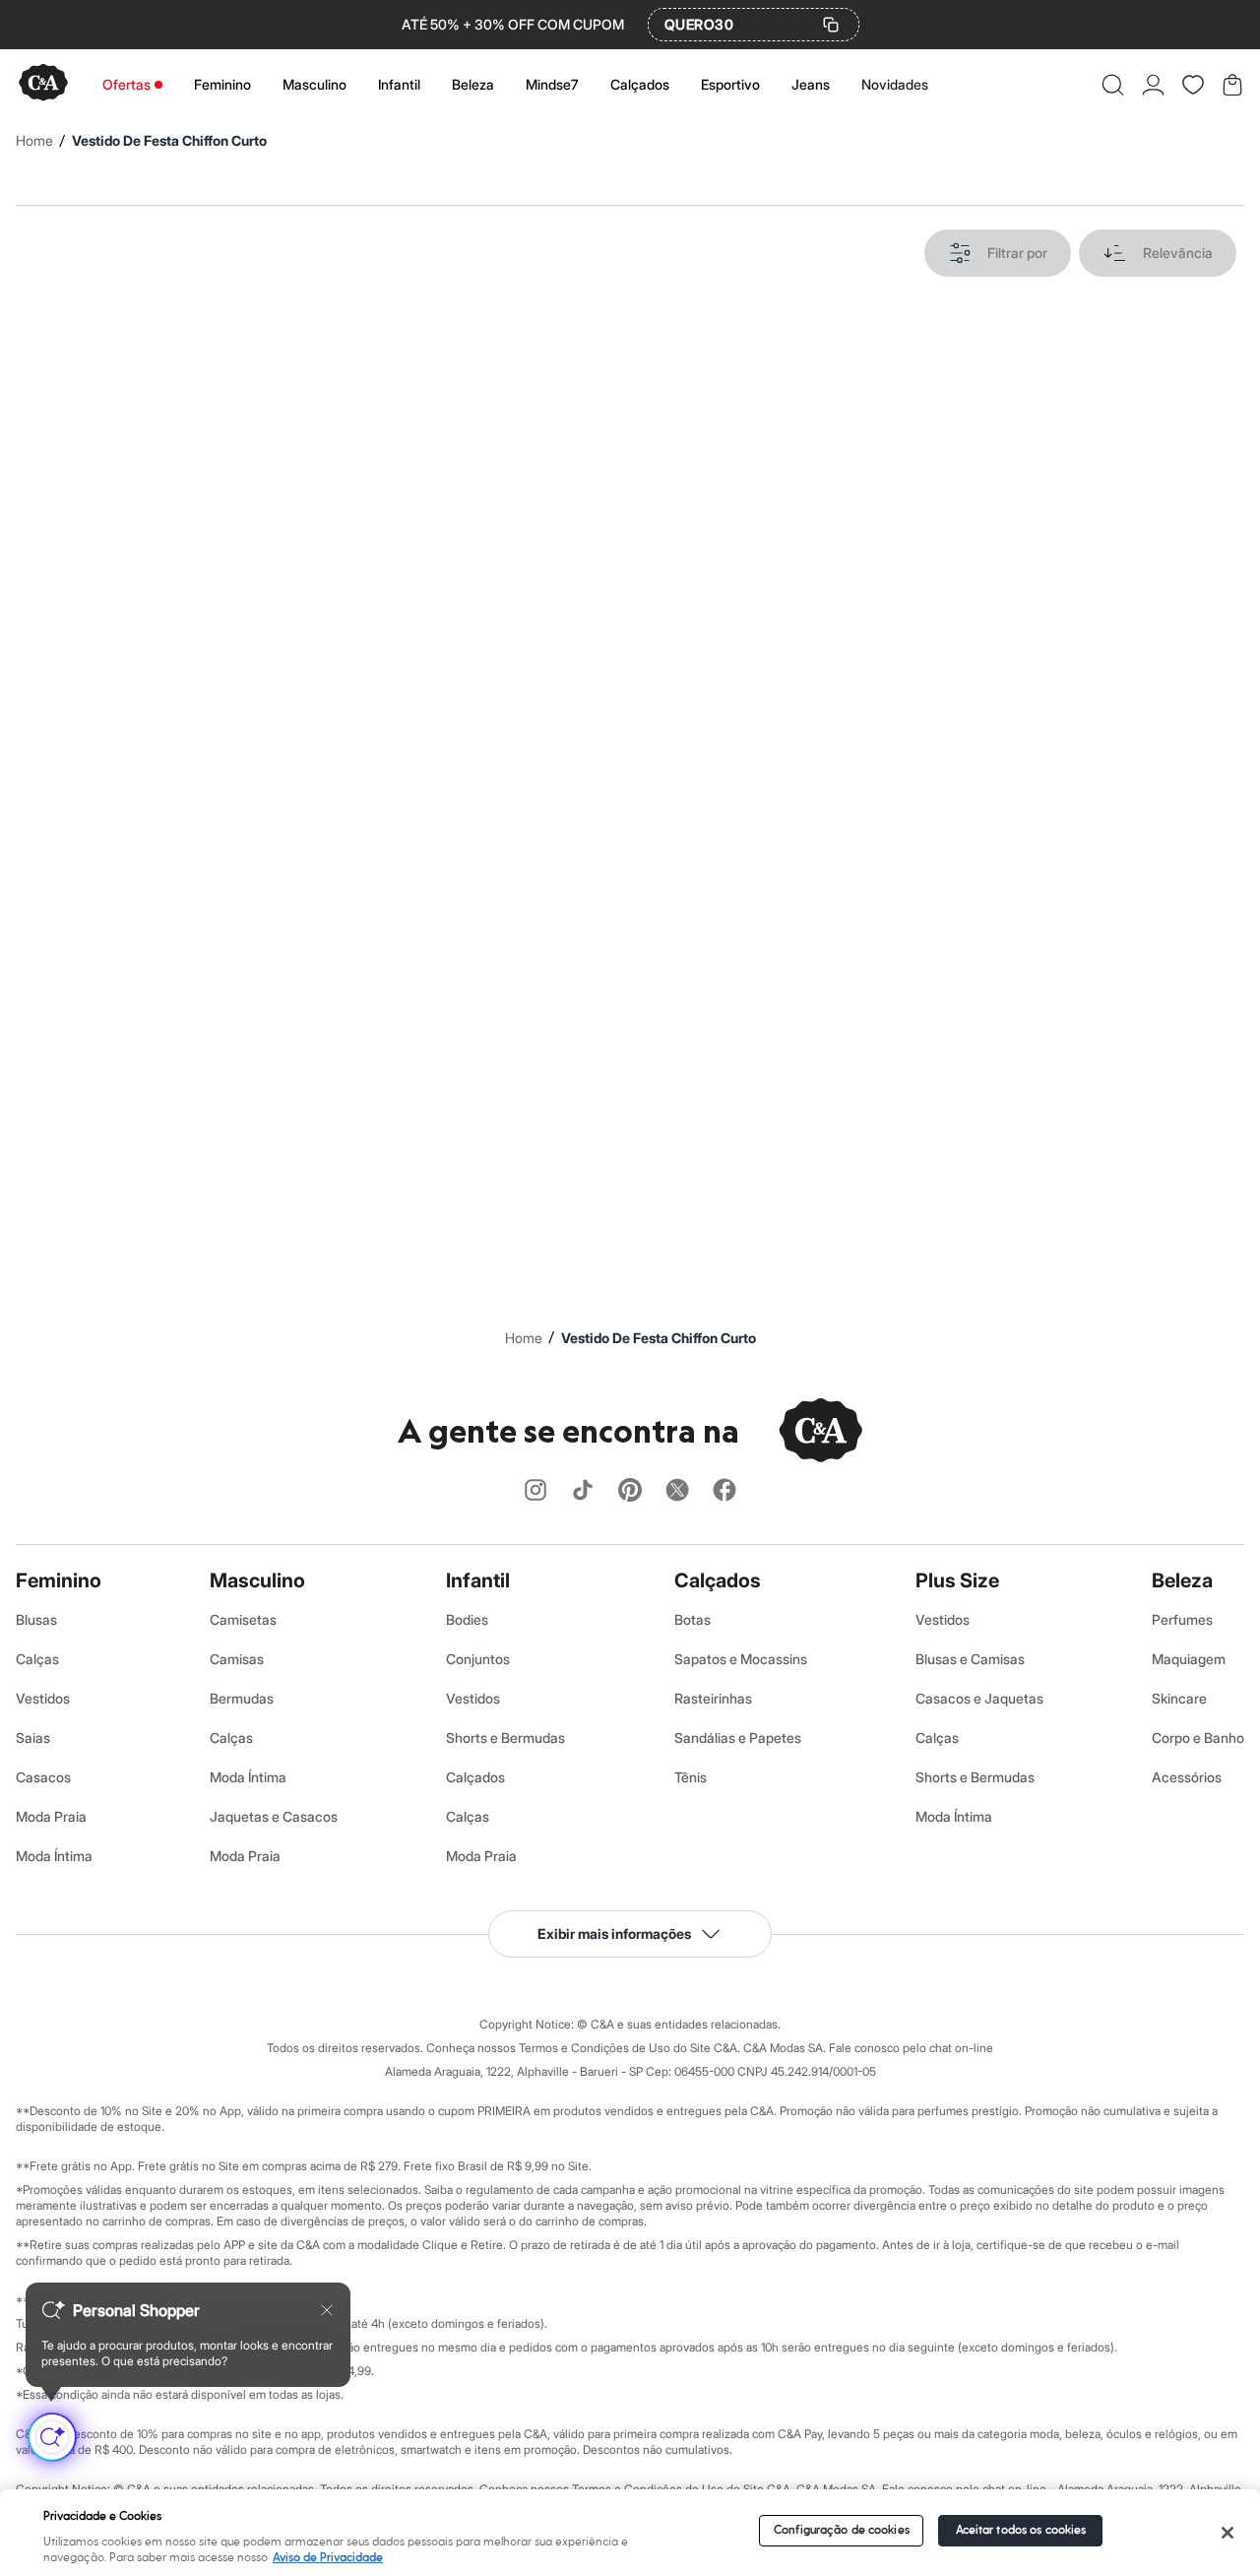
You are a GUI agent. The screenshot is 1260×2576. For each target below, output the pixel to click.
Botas (693, 1619)
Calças (37, 1659)
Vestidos (43, 1698)
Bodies (467, 1619)
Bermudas (242, 1698)
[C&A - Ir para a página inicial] (43, 84)
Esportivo (730, 84)
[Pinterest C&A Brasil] (630, 1491)
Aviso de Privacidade (328, 2558)
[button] (1113, 85)
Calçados (640, 84)
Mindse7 (552, 84)
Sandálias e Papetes (738, 1738)
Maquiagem (1189, 1659)
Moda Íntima (54, 1856)
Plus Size (957, 1580)
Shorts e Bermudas (505, 1738)
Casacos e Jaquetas (979, 1698)
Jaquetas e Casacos (274, 1816)
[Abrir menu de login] (1153, 85)
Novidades (895, 84)
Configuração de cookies (842, 2530)
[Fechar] (1228, 2533)
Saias (33, 1738)
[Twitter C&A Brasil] (677, 1491)
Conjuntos (478, 1659)
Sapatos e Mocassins (741, 1659)
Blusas (36, 1619)
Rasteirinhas (713, 1698)
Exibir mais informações (614, 1933)
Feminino (222, 84)
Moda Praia (51, 1816)
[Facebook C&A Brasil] (724, 1491)
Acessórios (1187, 1777)
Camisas (237, 1659)
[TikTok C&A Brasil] (583, 1491)
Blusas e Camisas (970, 1659)
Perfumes (1182, 1619)
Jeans (811, 84)
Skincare (1179, 1698)
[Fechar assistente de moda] (327, 2310)
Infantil (399, 84)
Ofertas (126, 84)
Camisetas (243, 1619)
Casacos (43, 1777)
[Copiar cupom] (831, 25)
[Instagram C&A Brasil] (535, 1491)
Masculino (315, 84)
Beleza (473, 84)
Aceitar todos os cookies (1021, 2530)
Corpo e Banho (1198, 1738)
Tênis (691, 1777)
